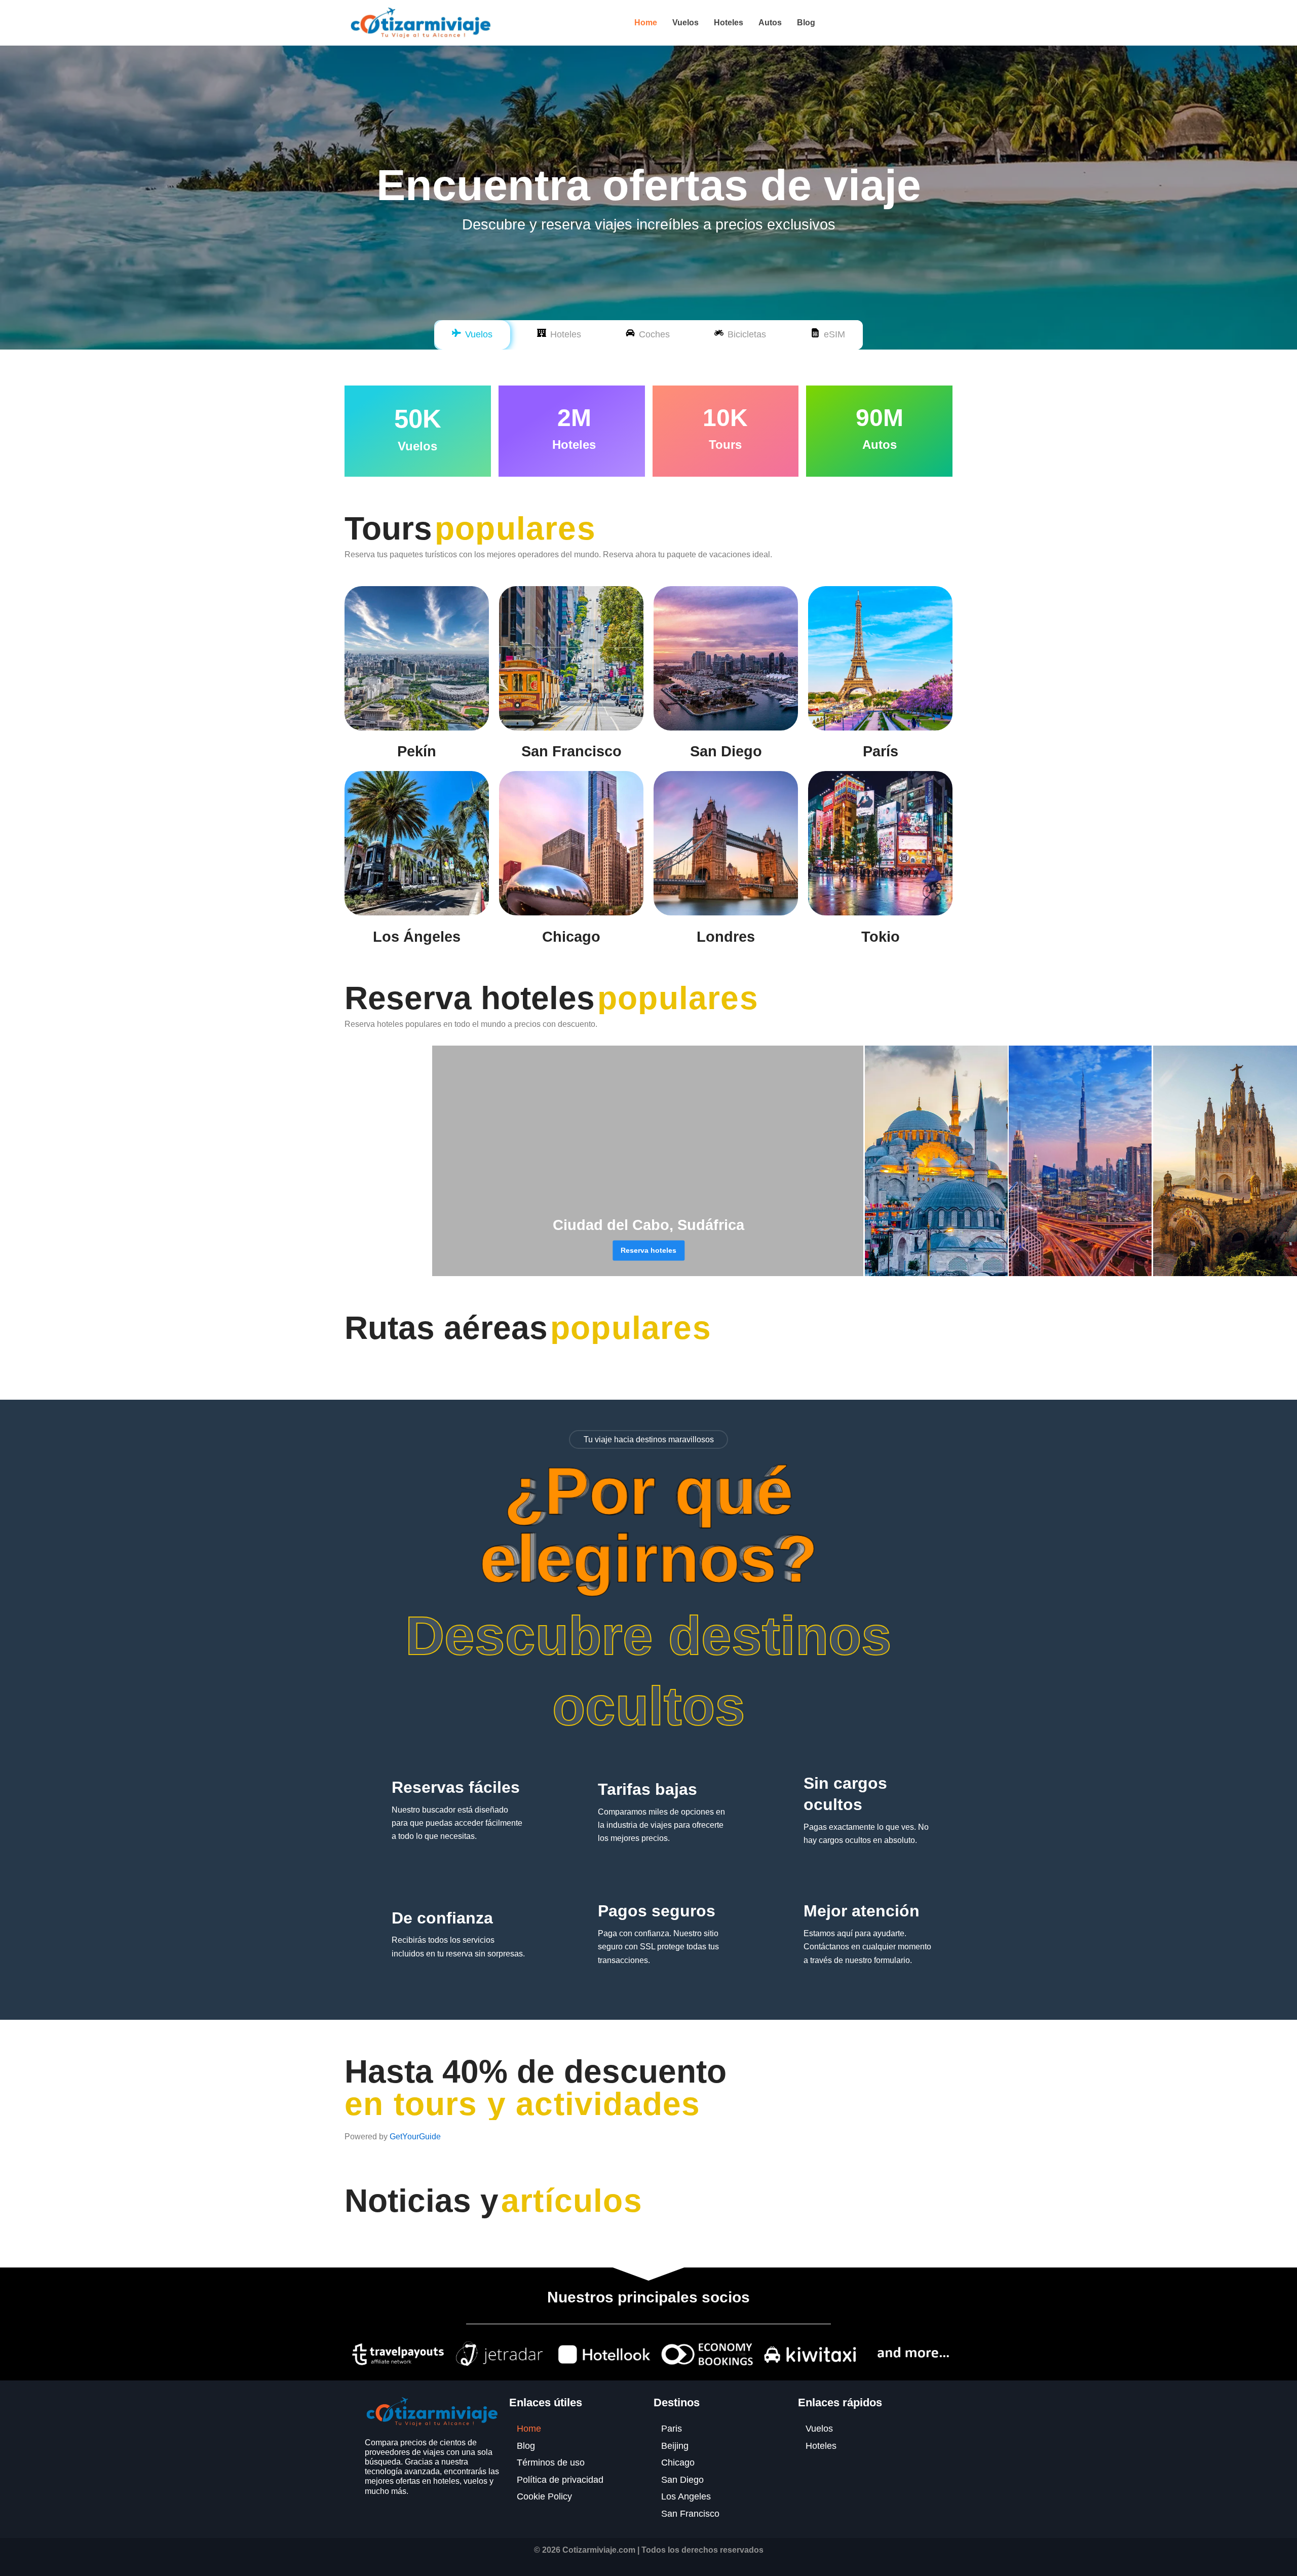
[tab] (472, 335)
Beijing (675, 2446)
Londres (726, 937)
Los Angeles (686, 2496)
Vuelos (685, 23)
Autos (770, 23)
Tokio (881, 937)
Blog (806, 23)
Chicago (571, 937)
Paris (672, 2429)
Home (646, 23)
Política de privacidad (560, 2480)
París (881, 751)
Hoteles (729, 23)
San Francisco (571, 751)
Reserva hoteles (648, 1250)
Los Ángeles (417, 937)
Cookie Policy (544, 2496)
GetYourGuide (415, 2137)
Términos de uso (551, 2463)
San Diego (726, 751)
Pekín (417, 751)
